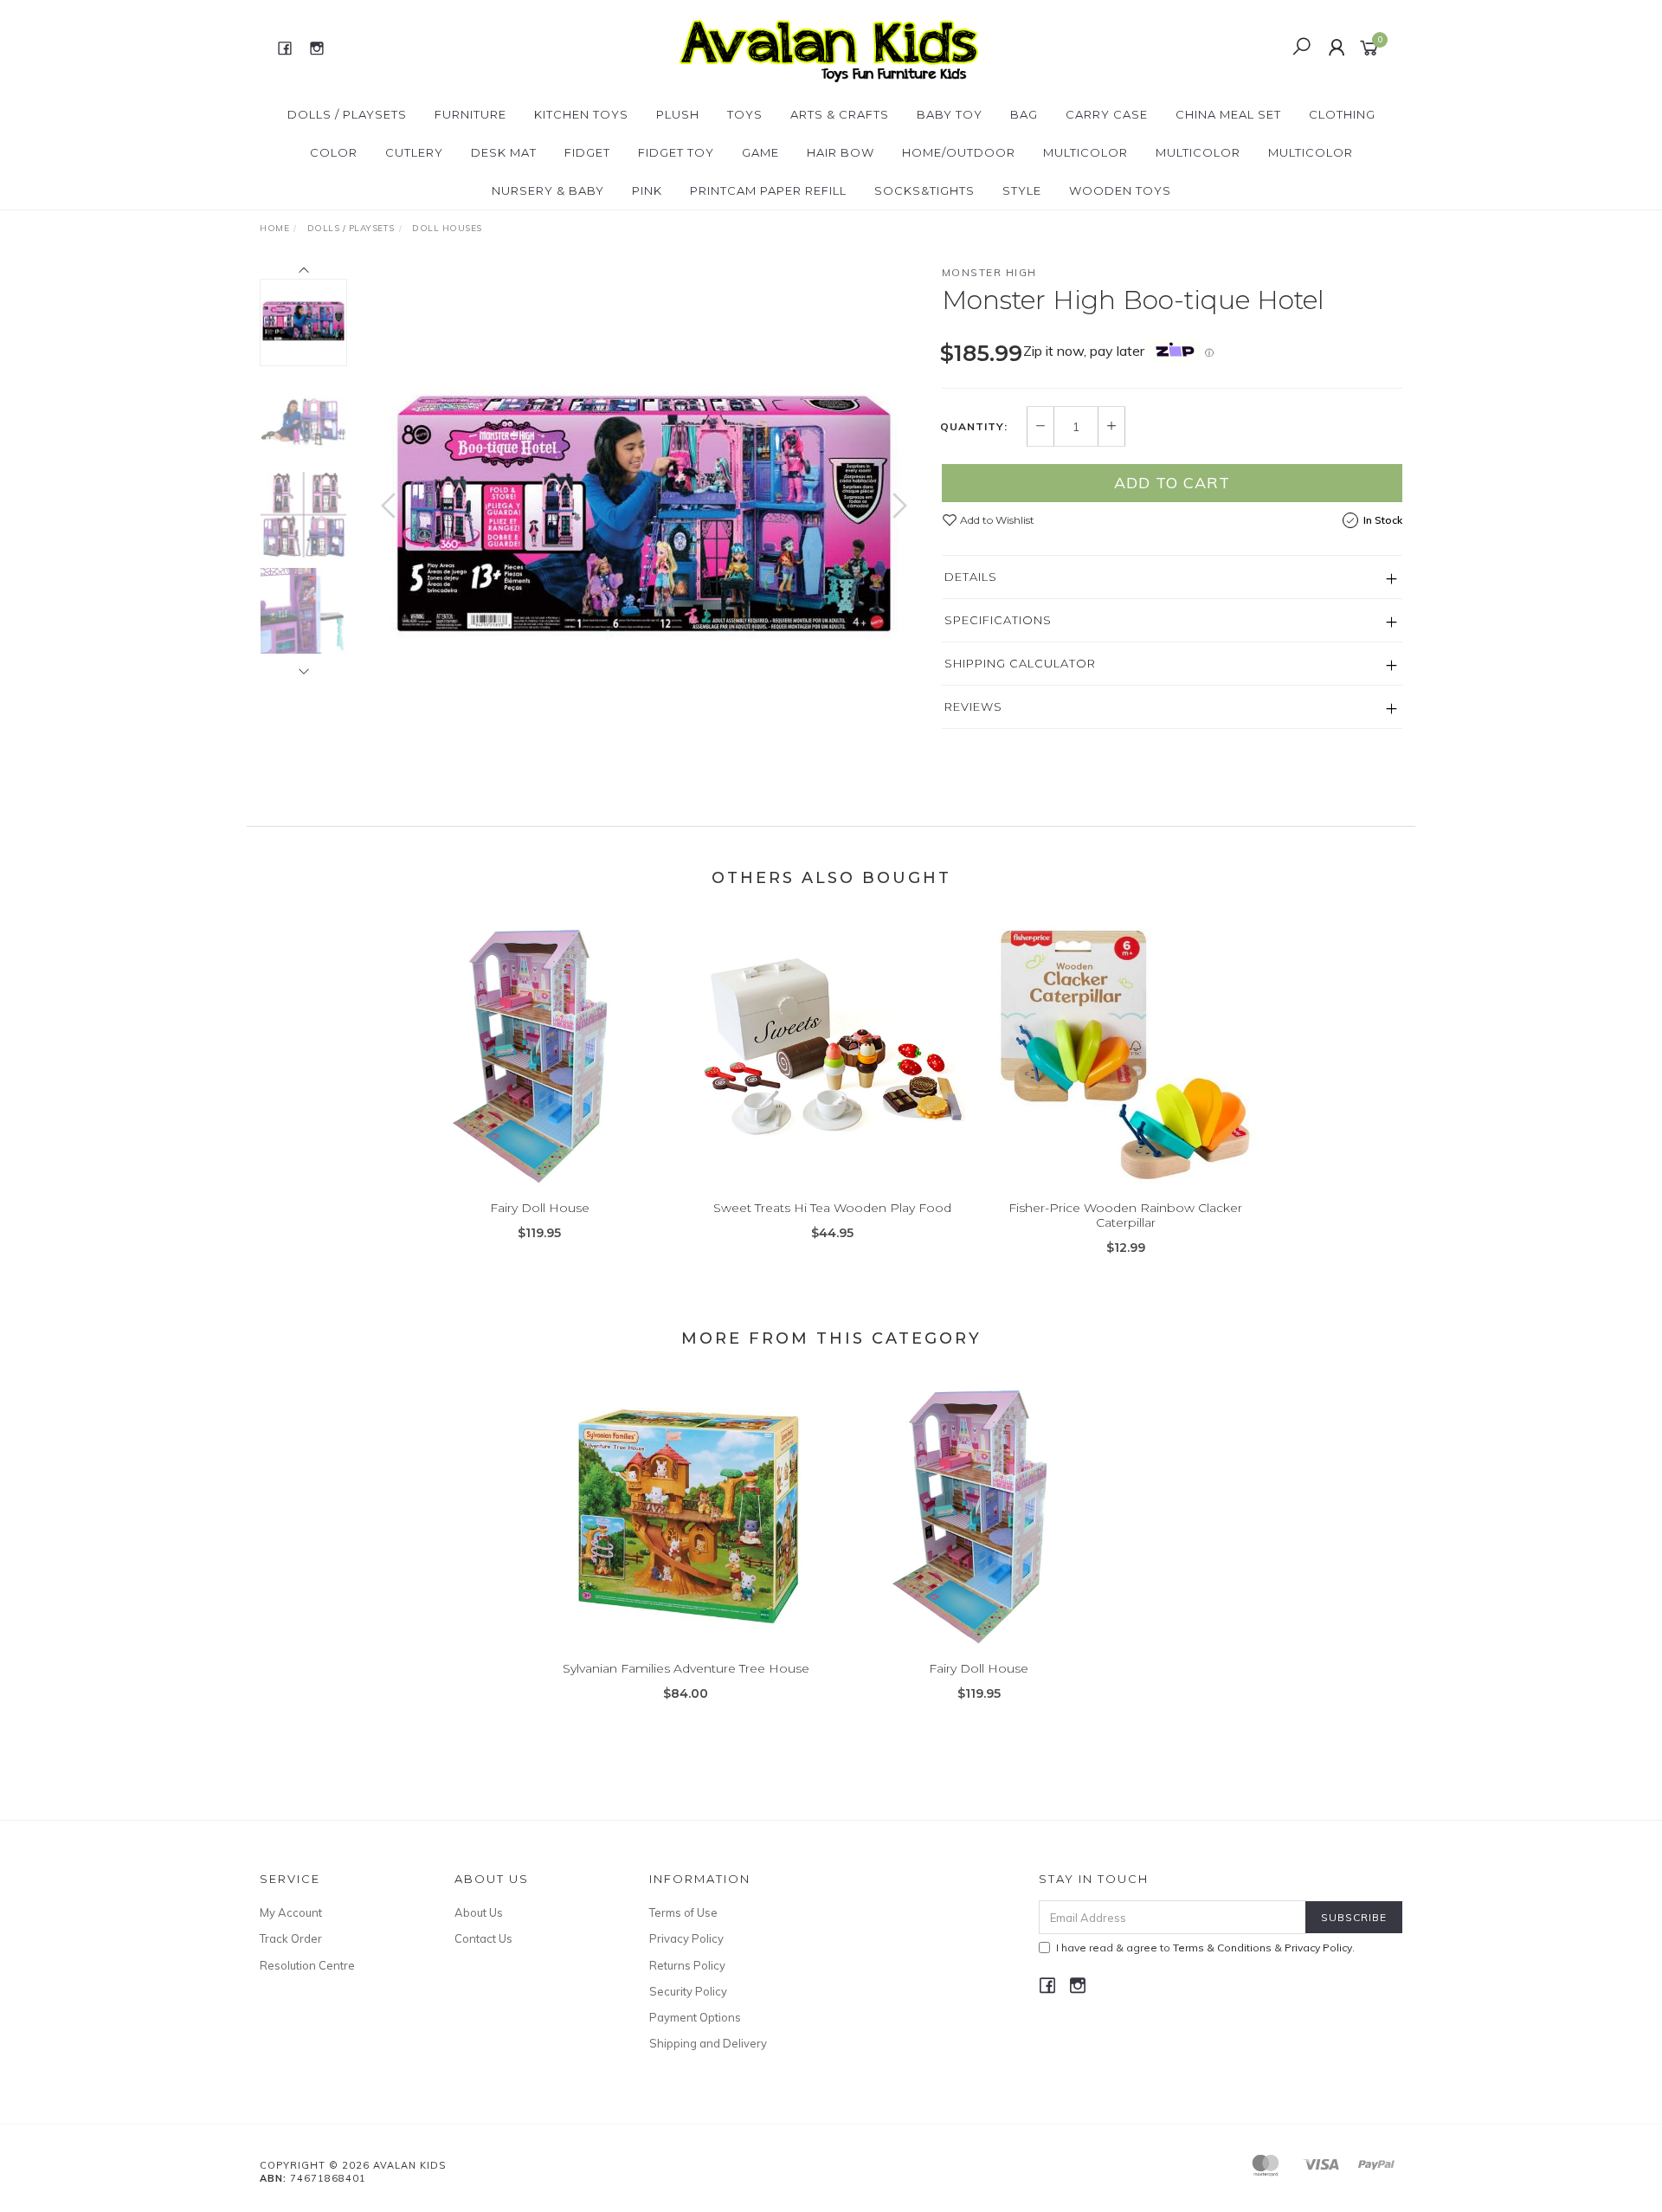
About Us (479, 1912)
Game (760, 152)
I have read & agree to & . (1205, 1948)
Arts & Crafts (840, 114)
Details (971, 577)
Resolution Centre (307, 1965)
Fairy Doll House (540, 1208)
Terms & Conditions (1222, 1948)
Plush (678, 114)
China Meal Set (1228, 114)
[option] (644, 523)
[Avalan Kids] (829, 47)
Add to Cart (1172, 483)
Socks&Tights (924, 190)
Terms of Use (683, 1912)
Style (1022, 190)
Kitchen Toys (581, 114)
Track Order (291, 1938)
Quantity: (974, 427)
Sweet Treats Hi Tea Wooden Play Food (832, 1208)
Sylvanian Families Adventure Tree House (686, 1668)
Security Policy (688, 1991)
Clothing (1342, 114)
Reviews (973, 706)
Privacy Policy (686, 1938)
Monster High (989, 272)
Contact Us (483, 1938)
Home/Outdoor (959, 152)
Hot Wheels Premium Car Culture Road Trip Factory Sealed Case (150, 2140)
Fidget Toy (676, 152)
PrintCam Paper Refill (768, 190)
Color (334, 152)
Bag (1024, 114)
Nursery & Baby (548, 190)
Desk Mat (504, 152)
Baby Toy (950, 114)
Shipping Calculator (1020, 663)
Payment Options (695, 2017)
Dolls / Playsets (347, 114)
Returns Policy (687, 1965)
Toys (745, 114)
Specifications (998, 620)
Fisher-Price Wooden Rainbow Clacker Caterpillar (1125, 1215)
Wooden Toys (1120, 190)
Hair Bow (841, 152)
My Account (291, 1912)
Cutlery (414, 152)
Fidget (587, 152)
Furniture (470, 114)
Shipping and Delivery (708, 2043)
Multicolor (1085, 152)
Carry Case (1107, 114)
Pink (647, 190)
